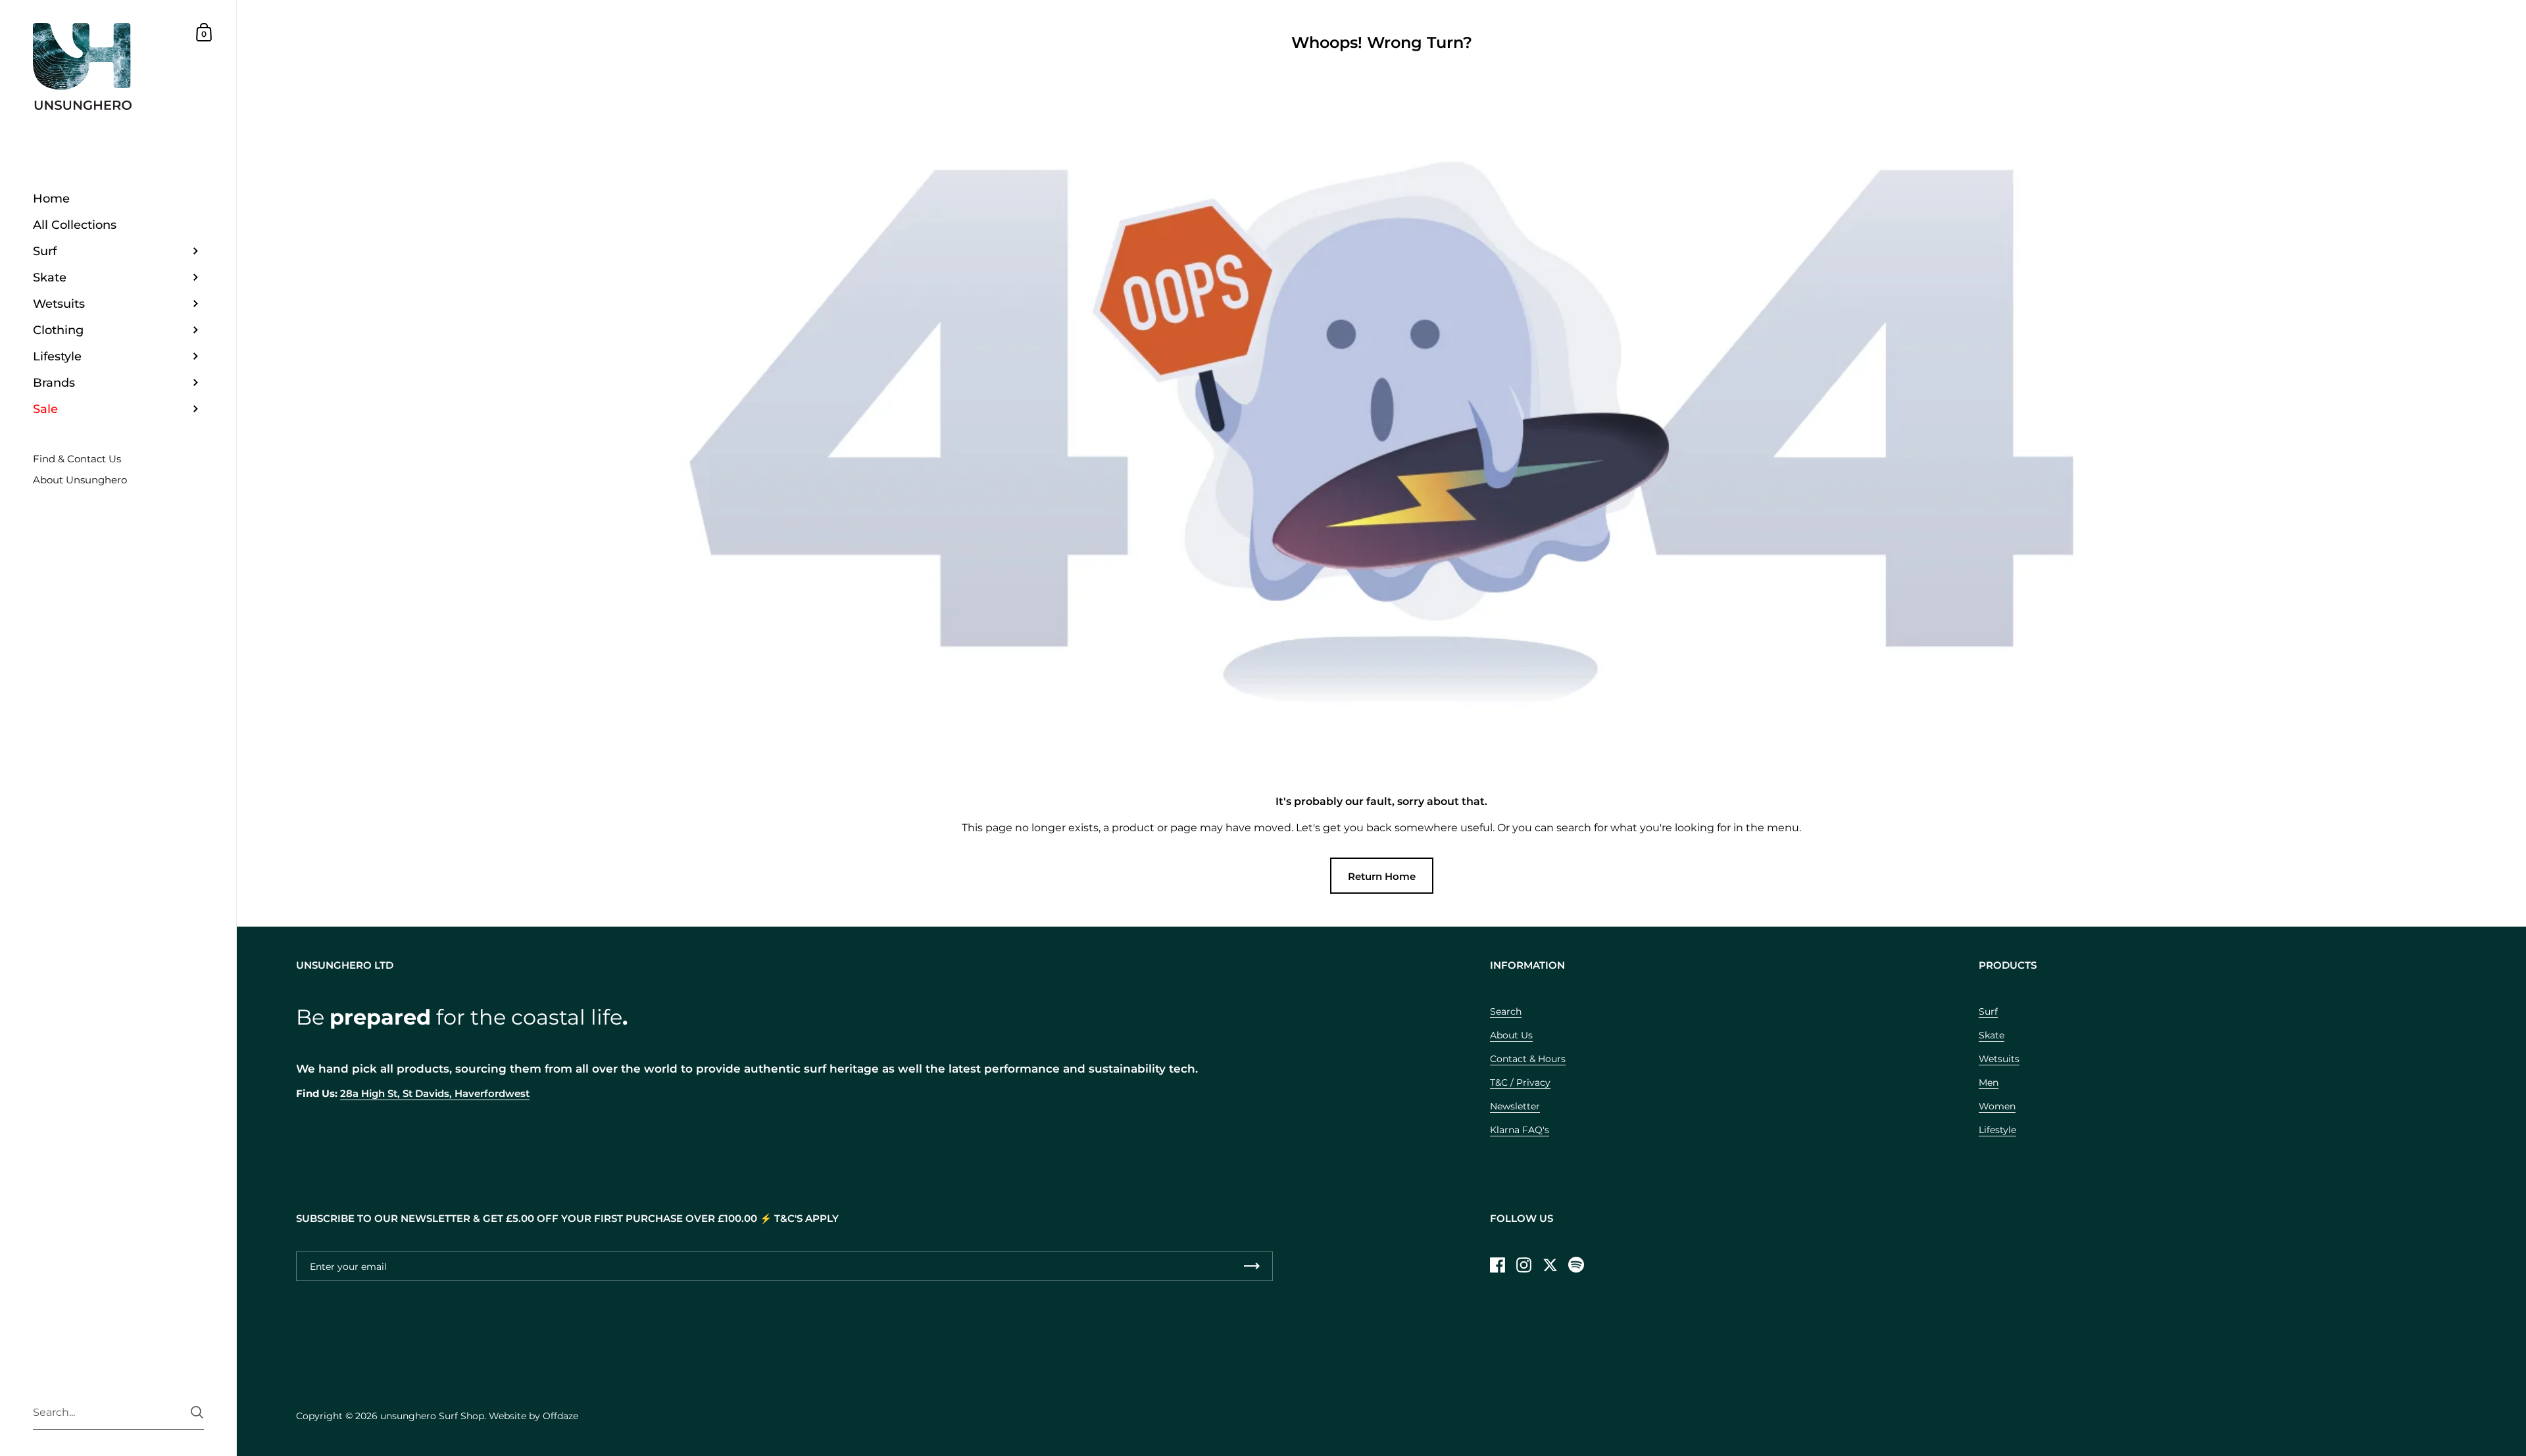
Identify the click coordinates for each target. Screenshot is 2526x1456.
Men (1989, 1082)
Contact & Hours (1528, 1059)
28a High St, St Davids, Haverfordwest (435, 1094)
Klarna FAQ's (1520, 1130)
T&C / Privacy (1520, 1082)
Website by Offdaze (533, 1416)
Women (1997, 1106)
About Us (1511, 1035)
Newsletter (1515, 1106)
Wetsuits (1999, 1059)
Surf (1988, 1011)
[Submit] (197, 1412)
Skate (1992, 1035)
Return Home (1382, 876)
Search (1506, 1011)
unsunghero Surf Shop (432, 1416)
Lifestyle (1997, 1130)
